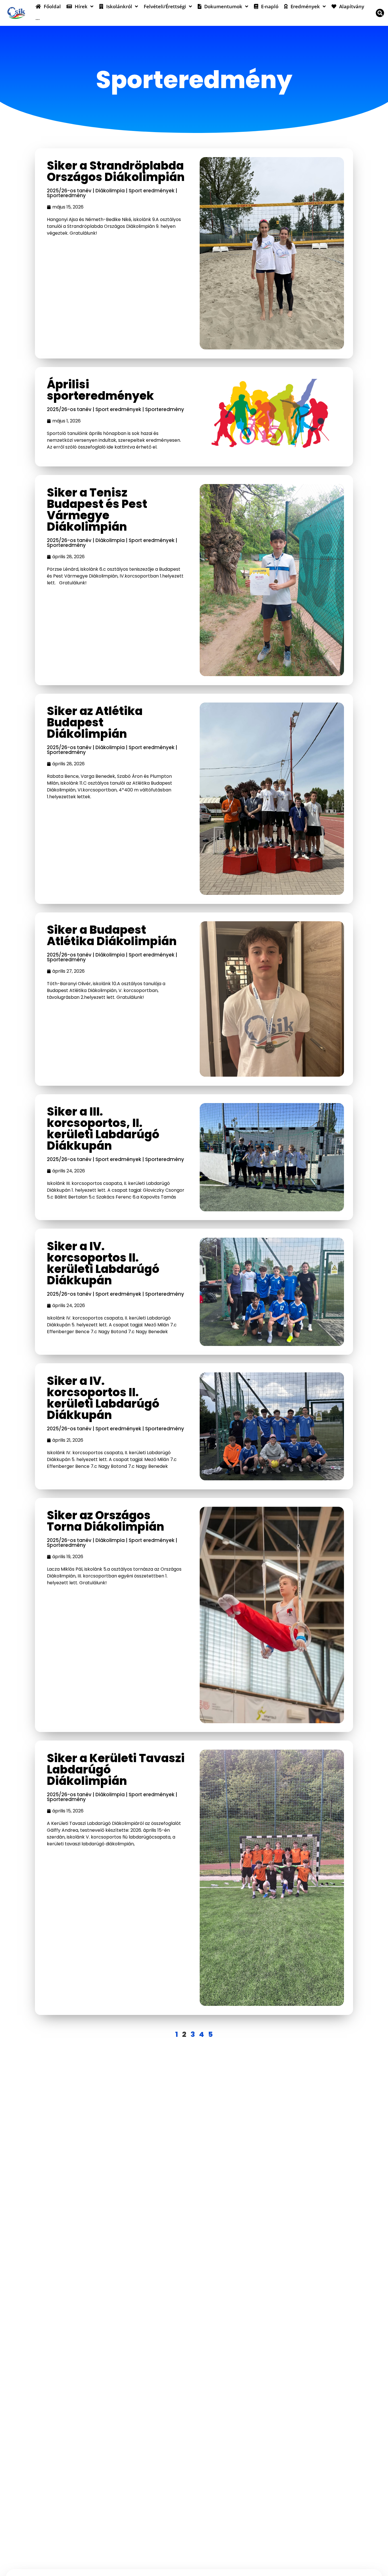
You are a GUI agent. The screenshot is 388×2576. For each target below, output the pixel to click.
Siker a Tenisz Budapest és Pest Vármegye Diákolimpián (97, 510)
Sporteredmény (66, 195)
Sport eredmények (152, 191)
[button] (380, 13)
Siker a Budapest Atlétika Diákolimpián (112, 935)
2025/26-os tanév (69, 191)
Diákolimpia (110, 191)
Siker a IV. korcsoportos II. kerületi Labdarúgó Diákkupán (103, 1263)
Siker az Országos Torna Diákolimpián (106, 1521)
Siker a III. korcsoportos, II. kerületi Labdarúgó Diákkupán (103, 1129)
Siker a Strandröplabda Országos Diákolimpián (116, 171)
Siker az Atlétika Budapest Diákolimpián (95, 722)
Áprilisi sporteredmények (100, 390)
